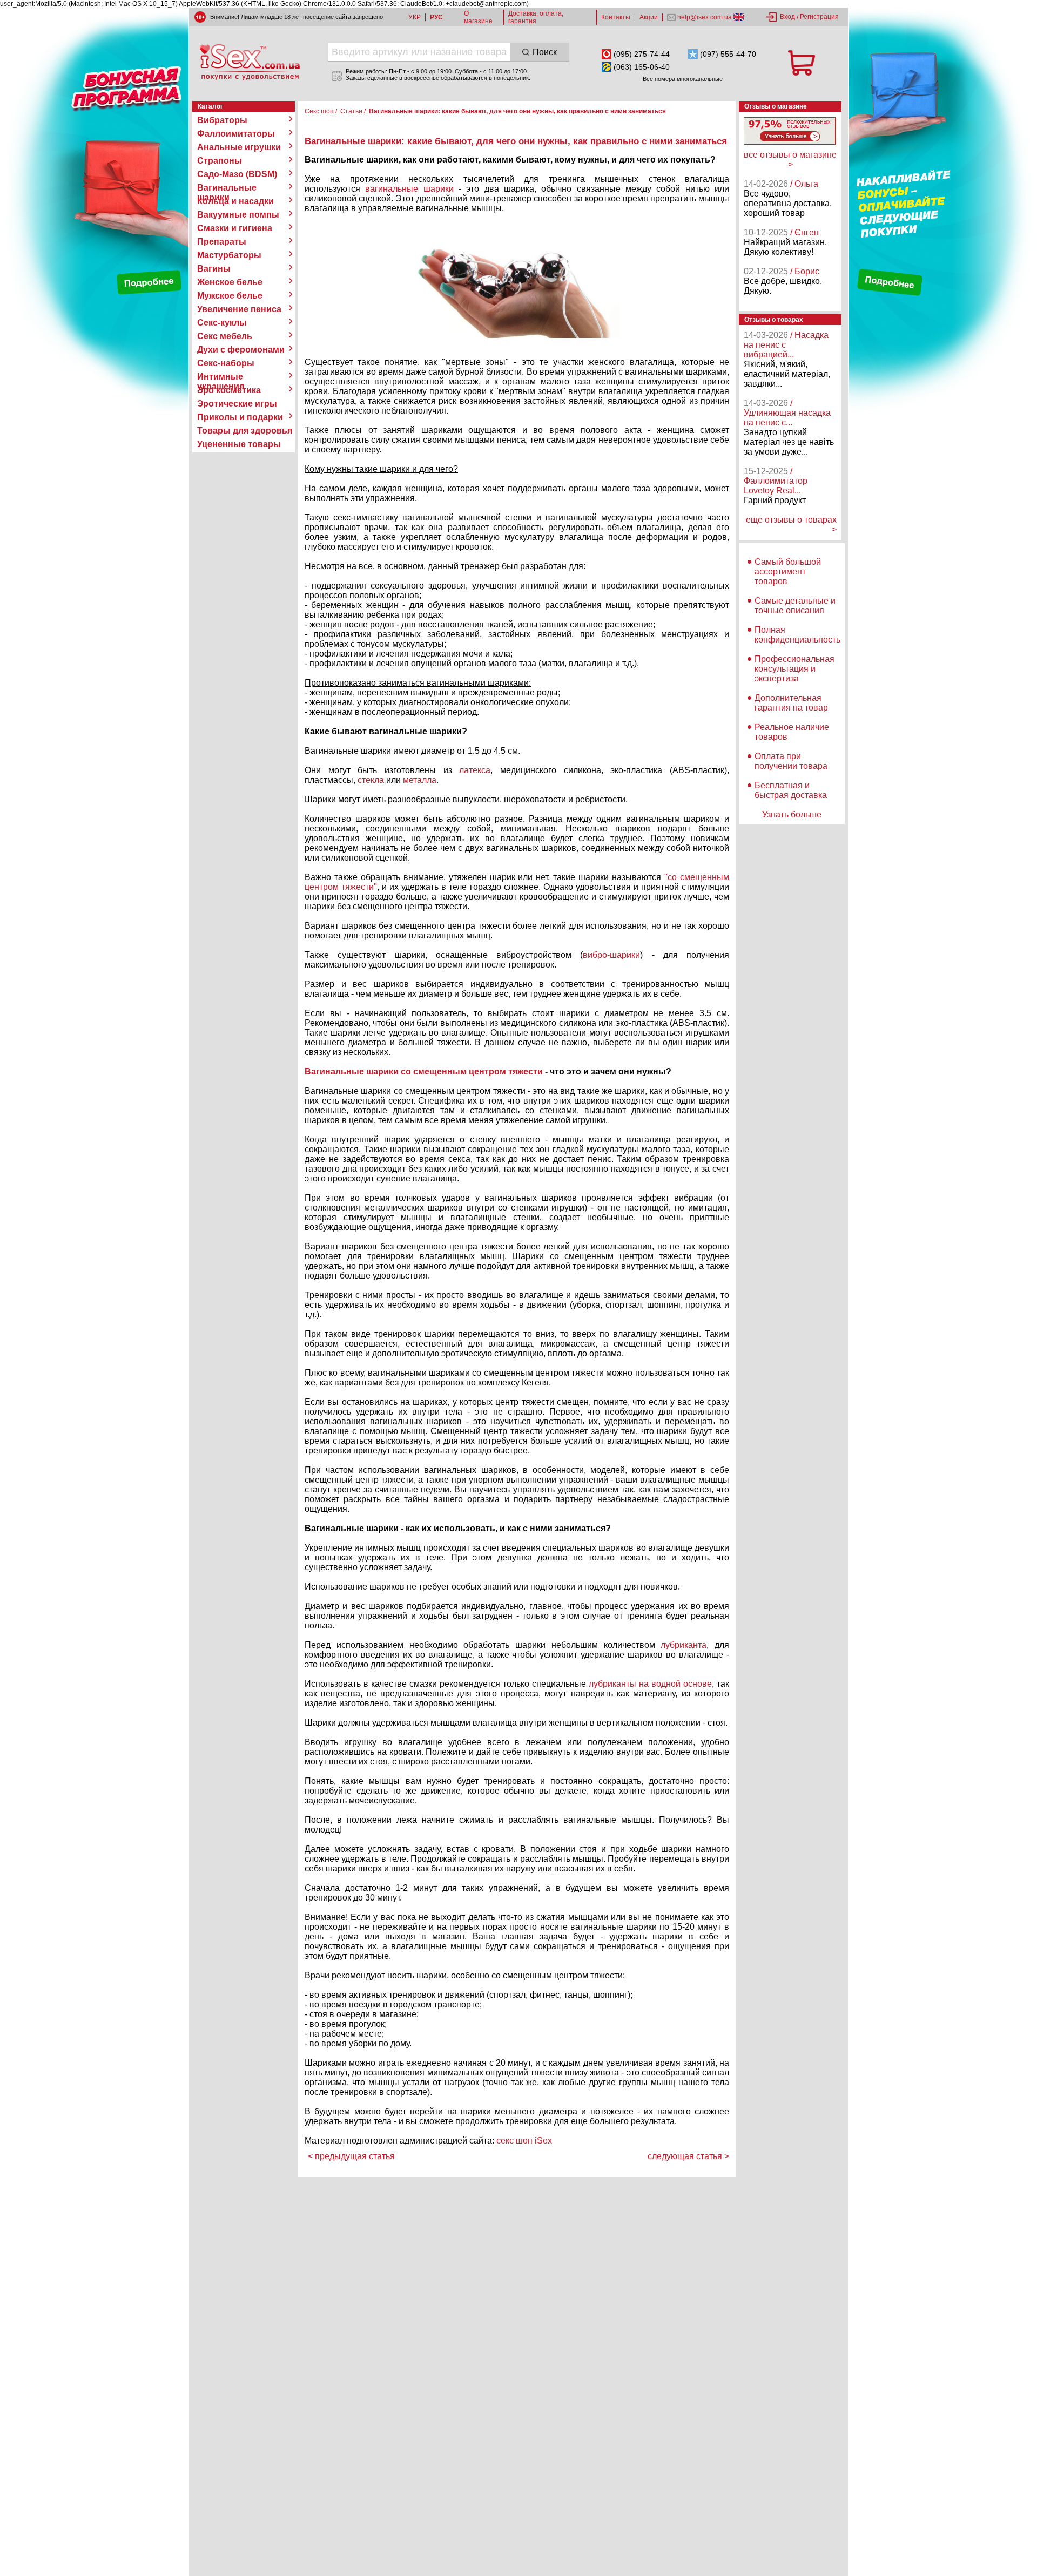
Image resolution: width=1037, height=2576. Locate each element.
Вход (787, 17)
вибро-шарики (611, 955)
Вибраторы (222, 120)
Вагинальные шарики (227, 188)
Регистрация (819, 17)
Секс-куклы (222, 323)
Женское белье (230, 282)
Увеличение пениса (239, 309)
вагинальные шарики (409, 189)
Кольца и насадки (235, 201)
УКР (415, 17)
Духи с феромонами (241, 350)
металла (420, 780)
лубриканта (684, 1645)
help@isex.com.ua (705, 17)
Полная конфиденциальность (797, 635)
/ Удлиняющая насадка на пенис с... (787, 413)
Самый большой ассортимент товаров (788, 572)
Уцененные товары (239, 444)
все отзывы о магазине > (790, 160)
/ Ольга (804, 184)
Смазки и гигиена (235, 228)
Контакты (616, 17)
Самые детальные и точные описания (795, 606)
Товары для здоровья (245, 431)
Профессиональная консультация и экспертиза (794, 669)
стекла (371, 780)
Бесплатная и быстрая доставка (791, 790)
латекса (475, 770)
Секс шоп (319, 111)
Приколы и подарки (240, 417)
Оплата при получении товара (791, 761)
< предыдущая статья (351, 2156)
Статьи (351, 111)
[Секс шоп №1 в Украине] (250, 62)
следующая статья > (688, 2156)
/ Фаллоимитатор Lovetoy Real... (776, 481)
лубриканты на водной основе (650, 1684)
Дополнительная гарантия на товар (791, 703)
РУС (436, 17)
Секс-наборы (226, 363)
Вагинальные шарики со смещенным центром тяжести (424, 1071)
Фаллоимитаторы (236, 134)
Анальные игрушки (239, 147)
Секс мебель (225, 336)
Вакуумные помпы (238, 215)
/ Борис (805, 271)
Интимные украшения (221, 377)
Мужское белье (230, 296)
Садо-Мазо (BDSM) (237, 174)
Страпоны (220, 161)
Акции (649, 17)
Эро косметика (229, 390)
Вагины (214, 269)
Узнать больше (792, 814)
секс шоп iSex (524, 2141)
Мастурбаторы (229, 255)
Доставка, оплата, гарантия (536, 17)
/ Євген (804, 232)
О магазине (478, 17)
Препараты (222, 242)
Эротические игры (237, 404)
